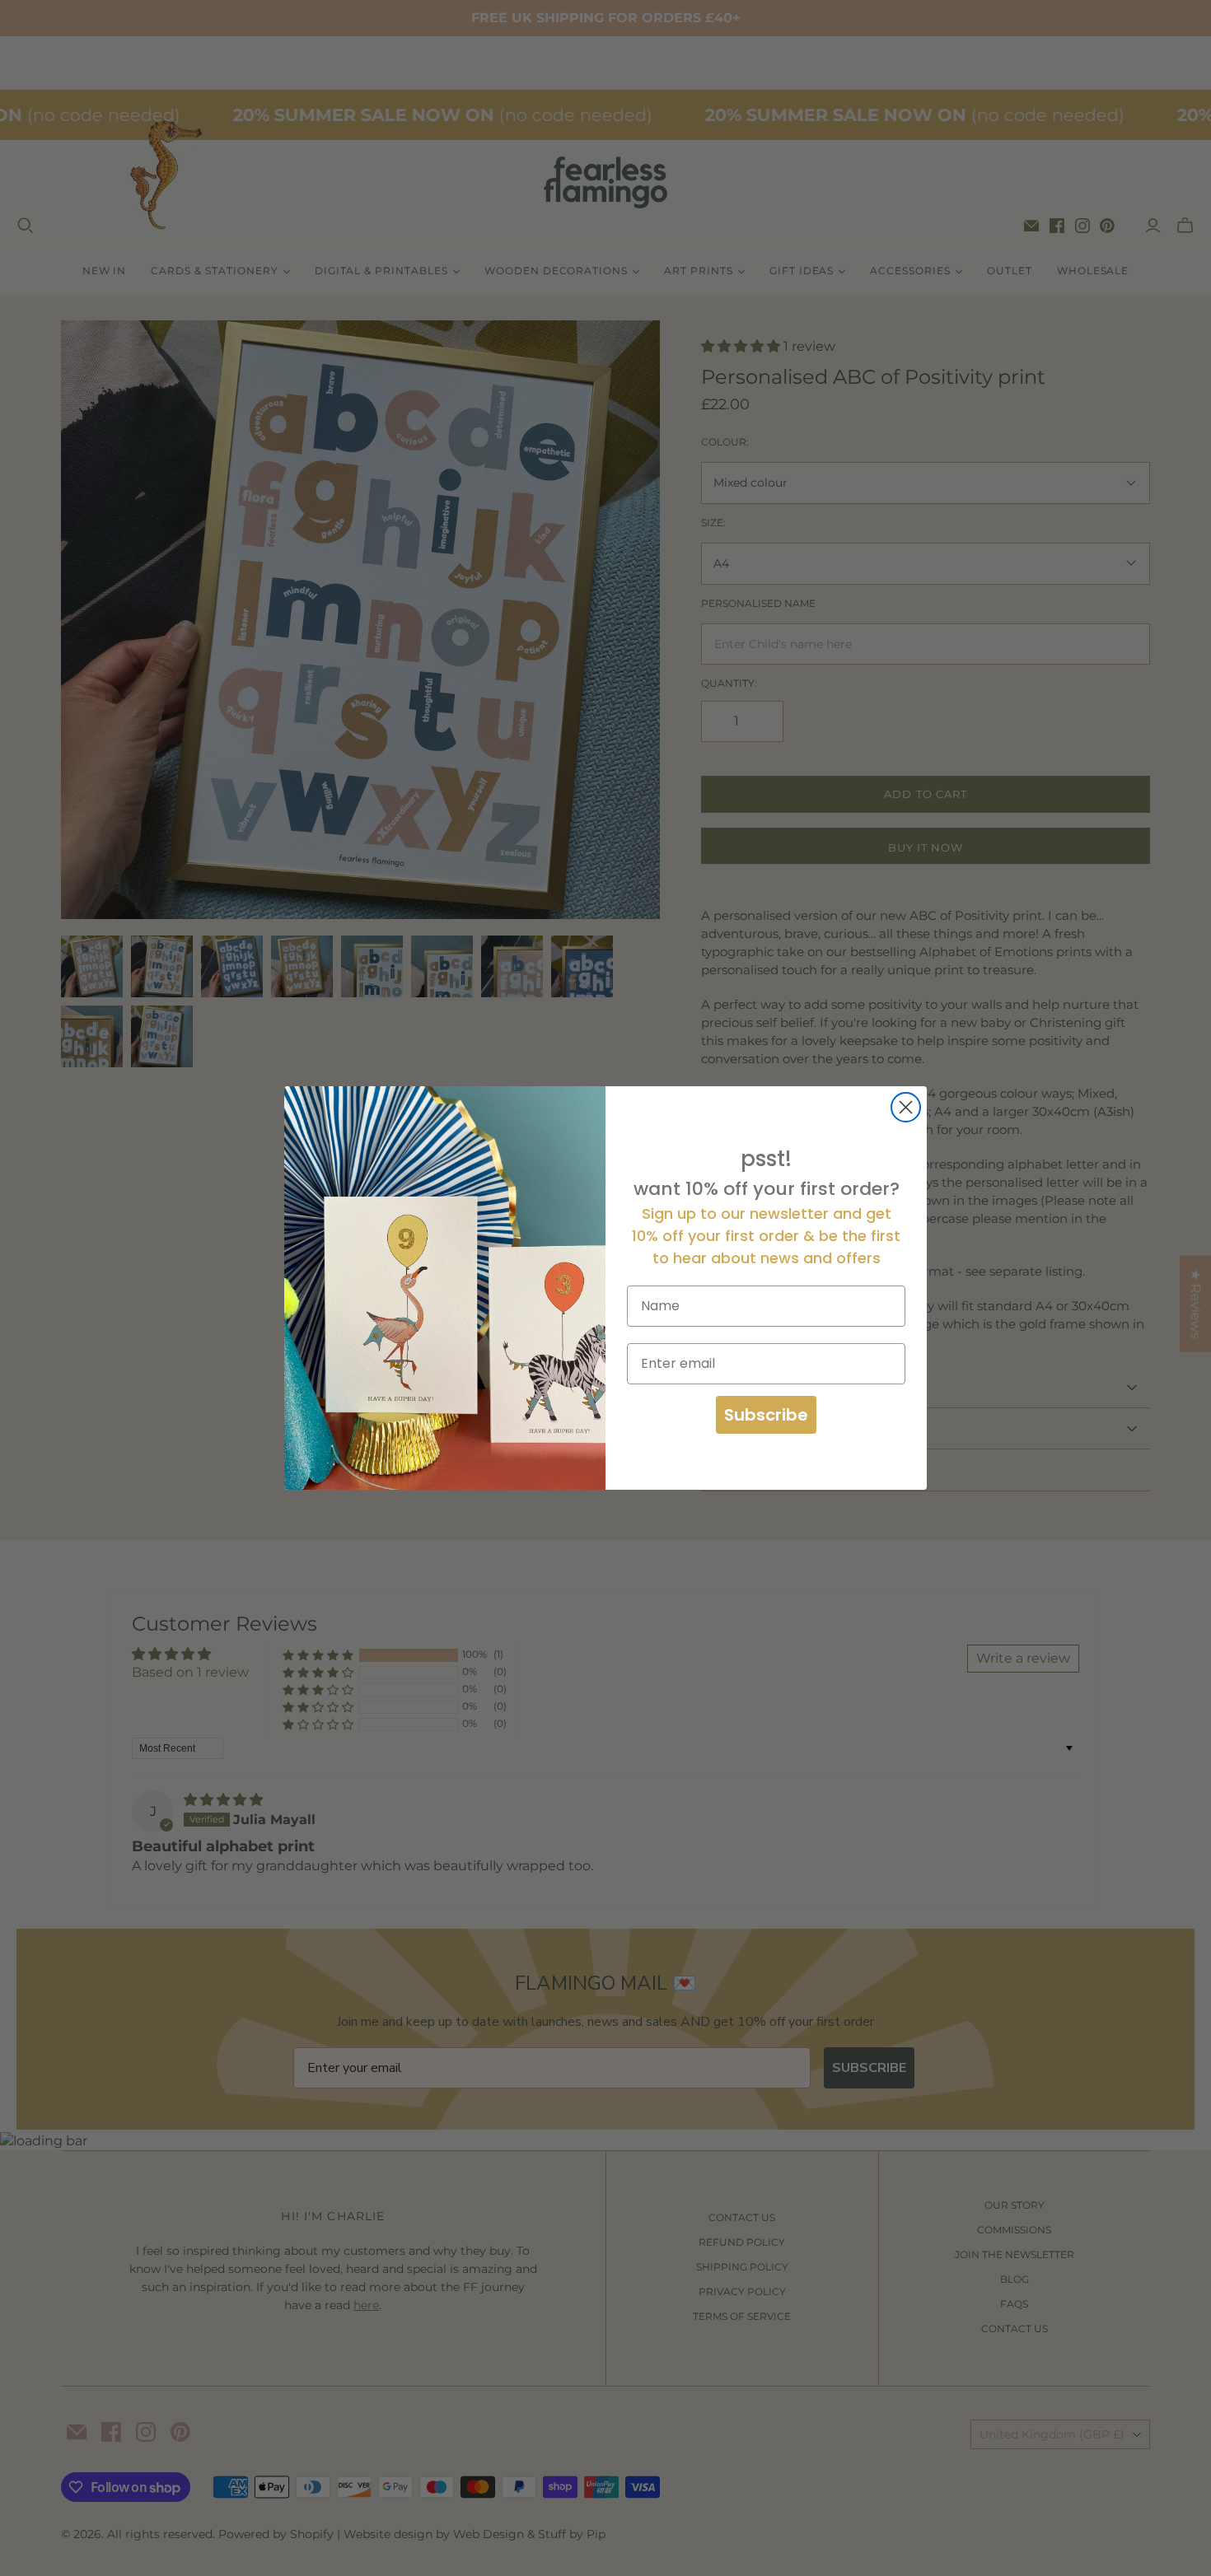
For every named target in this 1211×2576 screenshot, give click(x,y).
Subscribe (766, 1415)
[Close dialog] (906, 1107)
